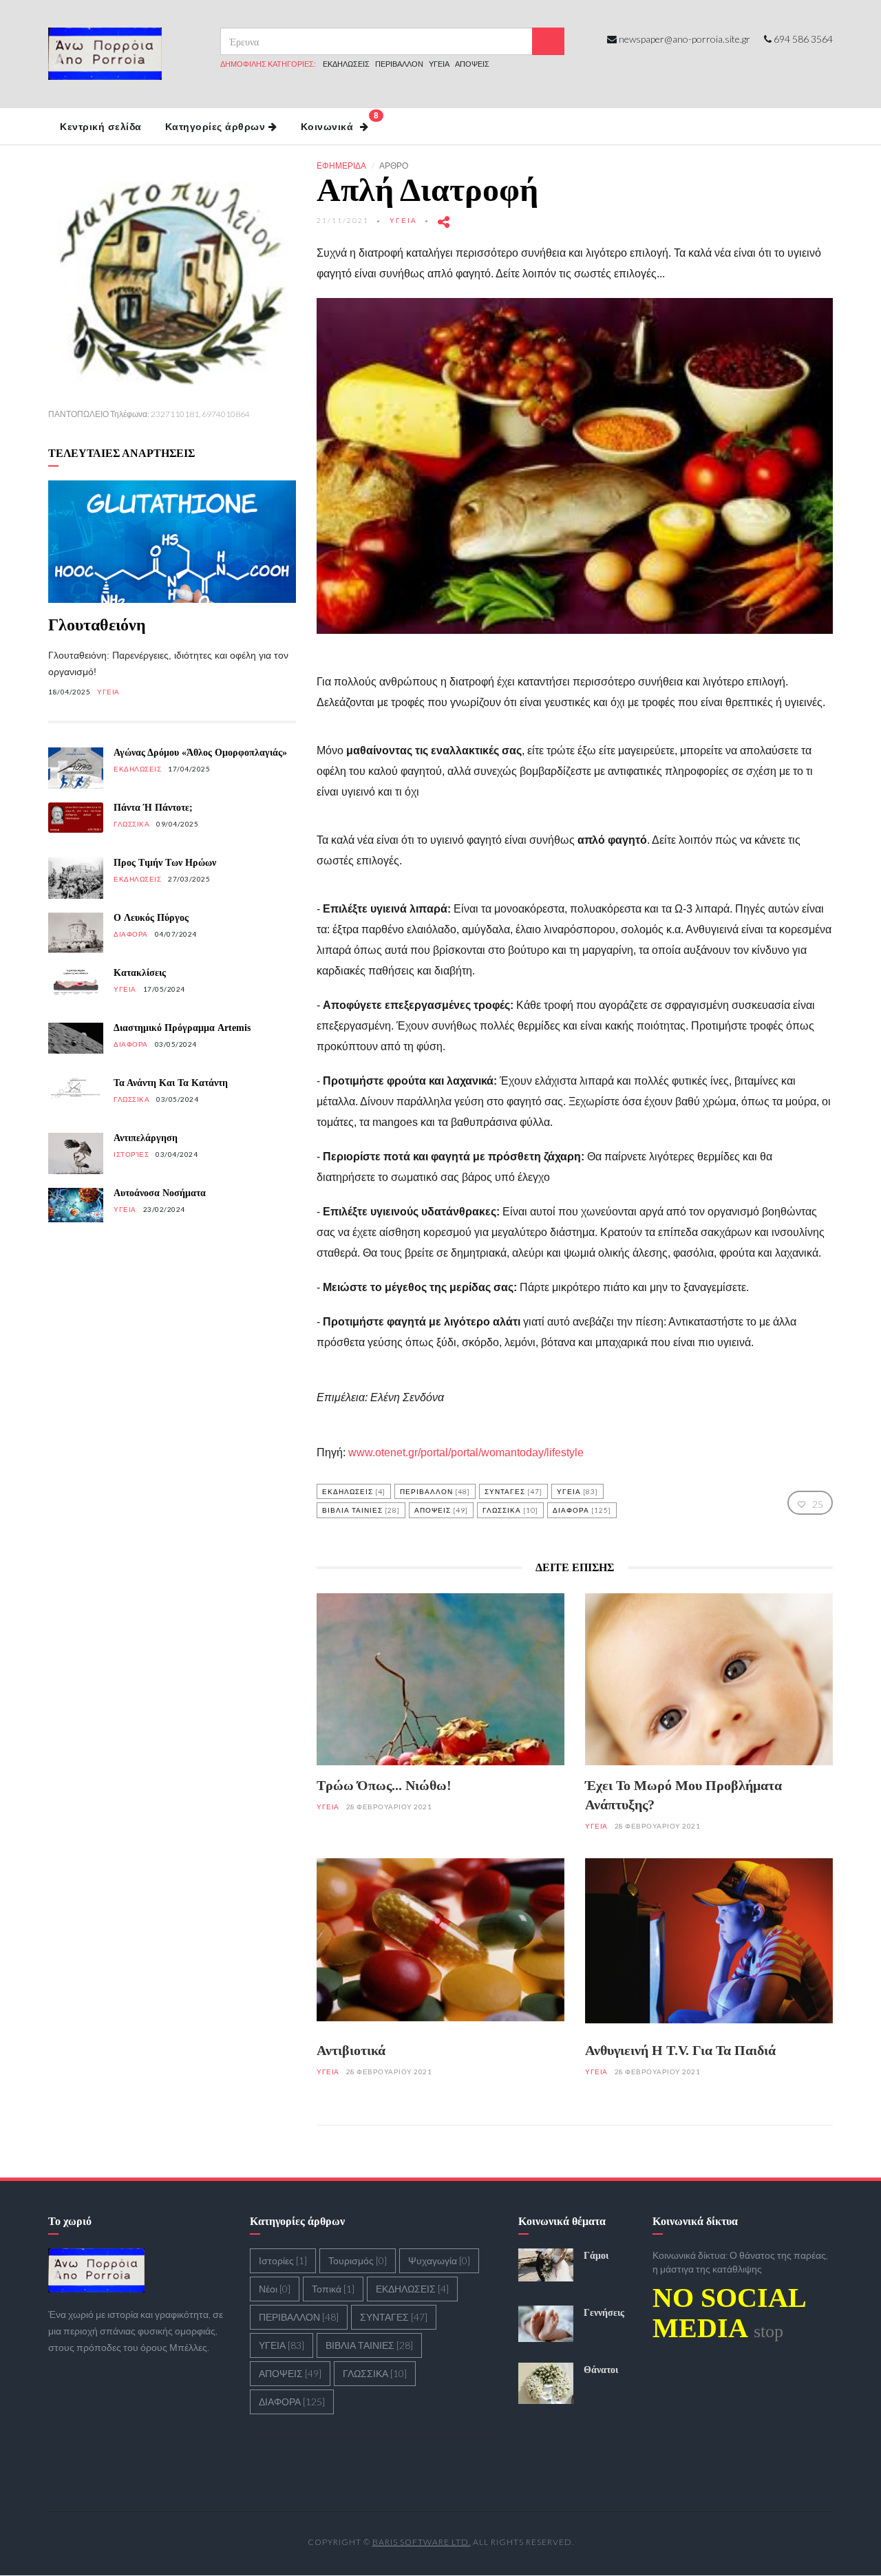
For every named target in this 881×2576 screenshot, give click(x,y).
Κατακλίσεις (140, 973)
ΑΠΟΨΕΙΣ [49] (441, 1510)
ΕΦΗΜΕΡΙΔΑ (341, 166)
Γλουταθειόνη (97, 625)
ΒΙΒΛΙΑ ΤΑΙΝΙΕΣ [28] (361, 1510)
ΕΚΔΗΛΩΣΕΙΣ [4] (354, 1491)
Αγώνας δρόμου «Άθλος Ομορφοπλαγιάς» (200, 753)
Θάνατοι (601, 2370)
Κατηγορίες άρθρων (215, 127)
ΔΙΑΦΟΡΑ (131, 934)
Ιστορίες (131, 1154)
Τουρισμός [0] (358, 2260)
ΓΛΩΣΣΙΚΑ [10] (510, 1510)
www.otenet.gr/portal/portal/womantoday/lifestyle (466, 1452)
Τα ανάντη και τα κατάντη (171, 1083)
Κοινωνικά (340, 121)
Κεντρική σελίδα (101, 127)
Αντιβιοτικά (351, 2050)
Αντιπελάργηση (146, 1138)
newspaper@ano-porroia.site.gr (684, 39)
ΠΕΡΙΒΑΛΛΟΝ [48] (435, 1491)
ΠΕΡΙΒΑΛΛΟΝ (399, 64)
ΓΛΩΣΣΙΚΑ (131, 824)
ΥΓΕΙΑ (439, 64)
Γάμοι (596, 2256)
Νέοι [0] (275, 2289)
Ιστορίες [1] (283, 2260)
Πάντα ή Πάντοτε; (153, 808)
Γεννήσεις (604, 2313)
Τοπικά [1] (333, 2289)
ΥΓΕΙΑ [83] (577, 1491)
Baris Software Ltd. (422, 2542)
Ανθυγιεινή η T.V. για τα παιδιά (680, 2050)
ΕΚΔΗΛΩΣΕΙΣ (346, 64)
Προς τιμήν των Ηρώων (165, 863)
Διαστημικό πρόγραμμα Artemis (182, 1028)
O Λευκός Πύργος (151, 918)
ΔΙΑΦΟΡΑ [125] (582, 1510)
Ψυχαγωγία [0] (439, 2260)
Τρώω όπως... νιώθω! (384, 1785)
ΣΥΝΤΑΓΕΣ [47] (513, 1491)
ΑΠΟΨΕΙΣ (472, 64)
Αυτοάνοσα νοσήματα (160, 1193)
